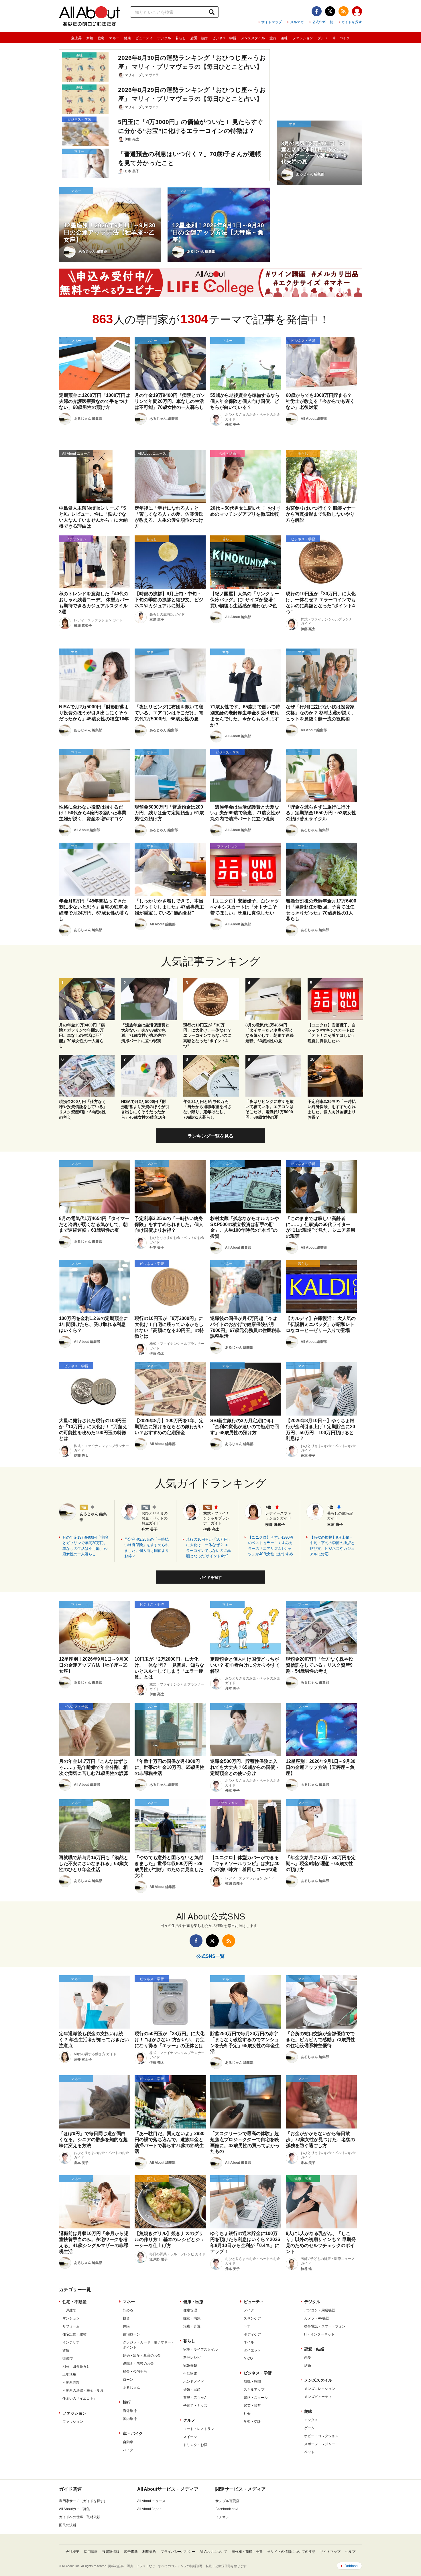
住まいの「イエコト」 (80, 2398)
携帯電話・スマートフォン (325, 2326)
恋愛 (308, 2358)
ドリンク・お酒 (195, 2445)
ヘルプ (350, 2552)
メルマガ (297, 22)
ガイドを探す (352, 22)
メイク (249, 2310)
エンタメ (311, 2420)
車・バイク (341, 38)
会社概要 (72, 2552)
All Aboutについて (213, 2552)
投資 (126, 2318)
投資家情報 (111, 2552)
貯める (128, 2310)
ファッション (303, 38)
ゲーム (309, 2428)
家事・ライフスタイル (200, 2350)
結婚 (308, 2366)
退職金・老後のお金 (138, 2364)
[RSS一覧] (344, 11)
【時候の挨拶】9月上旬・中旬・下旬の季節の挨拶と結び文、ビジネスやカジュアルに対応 (332, 1546)
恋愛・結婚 (199, 38)
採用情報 (91, 2552)
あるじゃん (131, 2388)
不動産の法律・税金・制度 (83, 2390)
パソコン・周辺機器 (320, 2310)
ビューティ (144, 38)
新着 (90, 38)
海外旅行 (130, 2411)
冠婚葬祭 (190, 2366)
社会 (247, 2414)
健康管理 (190, 2310)
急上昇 (76, 38)
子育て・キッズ (195, 2406)
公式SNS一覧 (323, 22)
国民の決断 (68, 2525)
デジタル (164, 38)
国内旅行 (130, 2419)
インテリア (71, 2342)
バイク (128, 2450)
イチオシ (222, 2517)
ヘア (247, 2326)
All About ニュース (151, 2501)
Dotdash (351, 2566)
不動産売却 (71, 2382)
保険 (126, 2326)
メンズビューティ (318, 2397)
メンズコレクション (320, 2389)
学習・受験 (252, 2422)
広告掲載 (131, 2552)
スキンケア (252, 2318)
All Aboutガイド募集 (74, 2509)
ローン (128, 2380)
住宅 (101, 38)
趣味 (284, 38)
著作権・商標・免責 (247, 2552)
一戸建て (69, 2310)
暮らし (181, 38)
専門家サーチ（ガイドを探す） (83, 2501)
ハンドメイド (194, 2382)
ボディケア (252, 2334)
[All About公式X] (330, 11)
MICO (248, 2358)
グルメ (323, 38)
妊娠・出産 (192, 2390)
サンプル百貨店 (227, 2501)
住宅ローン (131, 2334)
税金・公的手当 (135, 2372)
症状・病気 (192, 2318)
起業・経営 (252, 2406)
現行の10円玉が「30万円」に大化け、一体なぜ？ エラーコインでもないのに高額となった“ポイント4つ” (209, 1548)
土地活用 (69, 2374)
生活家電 (190, 2374)
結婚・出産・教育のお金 (142, 2356)
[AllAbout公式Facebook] (317, 11)
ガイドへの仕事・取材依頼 (80, 2517)
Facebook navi (227, 2509)
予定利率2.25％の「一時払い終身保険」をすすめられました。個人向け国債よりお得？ (147, 1548)
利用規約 (149, 2552)
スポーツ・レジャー (320, 2444)
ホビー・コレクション (321, 2436)
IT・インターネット (319, 2334)
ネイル (249, 2342)
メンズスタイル (253, 38)
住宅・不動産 (74, 2302)
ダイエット (252, 2350)
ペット (309, 2452)
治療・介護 (192, 2326)
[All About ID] (357, 12)
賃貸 (66, 2350)
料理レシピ (192, 2358)
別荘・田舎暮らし (76, 2366)
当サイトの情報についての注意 (291, 2552)
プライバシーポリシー (178, 2552)
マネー (114, 38)
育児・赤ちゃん (195, 2398)
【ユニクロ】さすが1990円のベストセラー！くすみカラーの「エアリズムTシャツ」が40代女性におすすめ (271, 1546)
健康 (127, 38)
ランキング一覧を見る (210, 1136)
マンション (71, 2318)
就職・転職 (252, 2382)
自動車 (128, 2442)
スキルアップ (254, 2390)
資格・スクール (256, 2398)
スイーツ (190, 2437)
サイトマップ (272, 22)
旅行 (273, 38)
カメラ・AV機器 (317, 2318)
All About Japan (149, 2509)
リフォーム (71, 2326)
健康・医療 (193, 2302)
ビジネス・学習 (224, 38)
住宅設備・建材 (74, 2334)
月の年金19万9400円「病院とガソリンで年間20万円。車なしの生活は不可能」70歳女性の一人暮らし (85, 1546)
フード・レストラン (199, 2429)
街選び (68, 2358)
